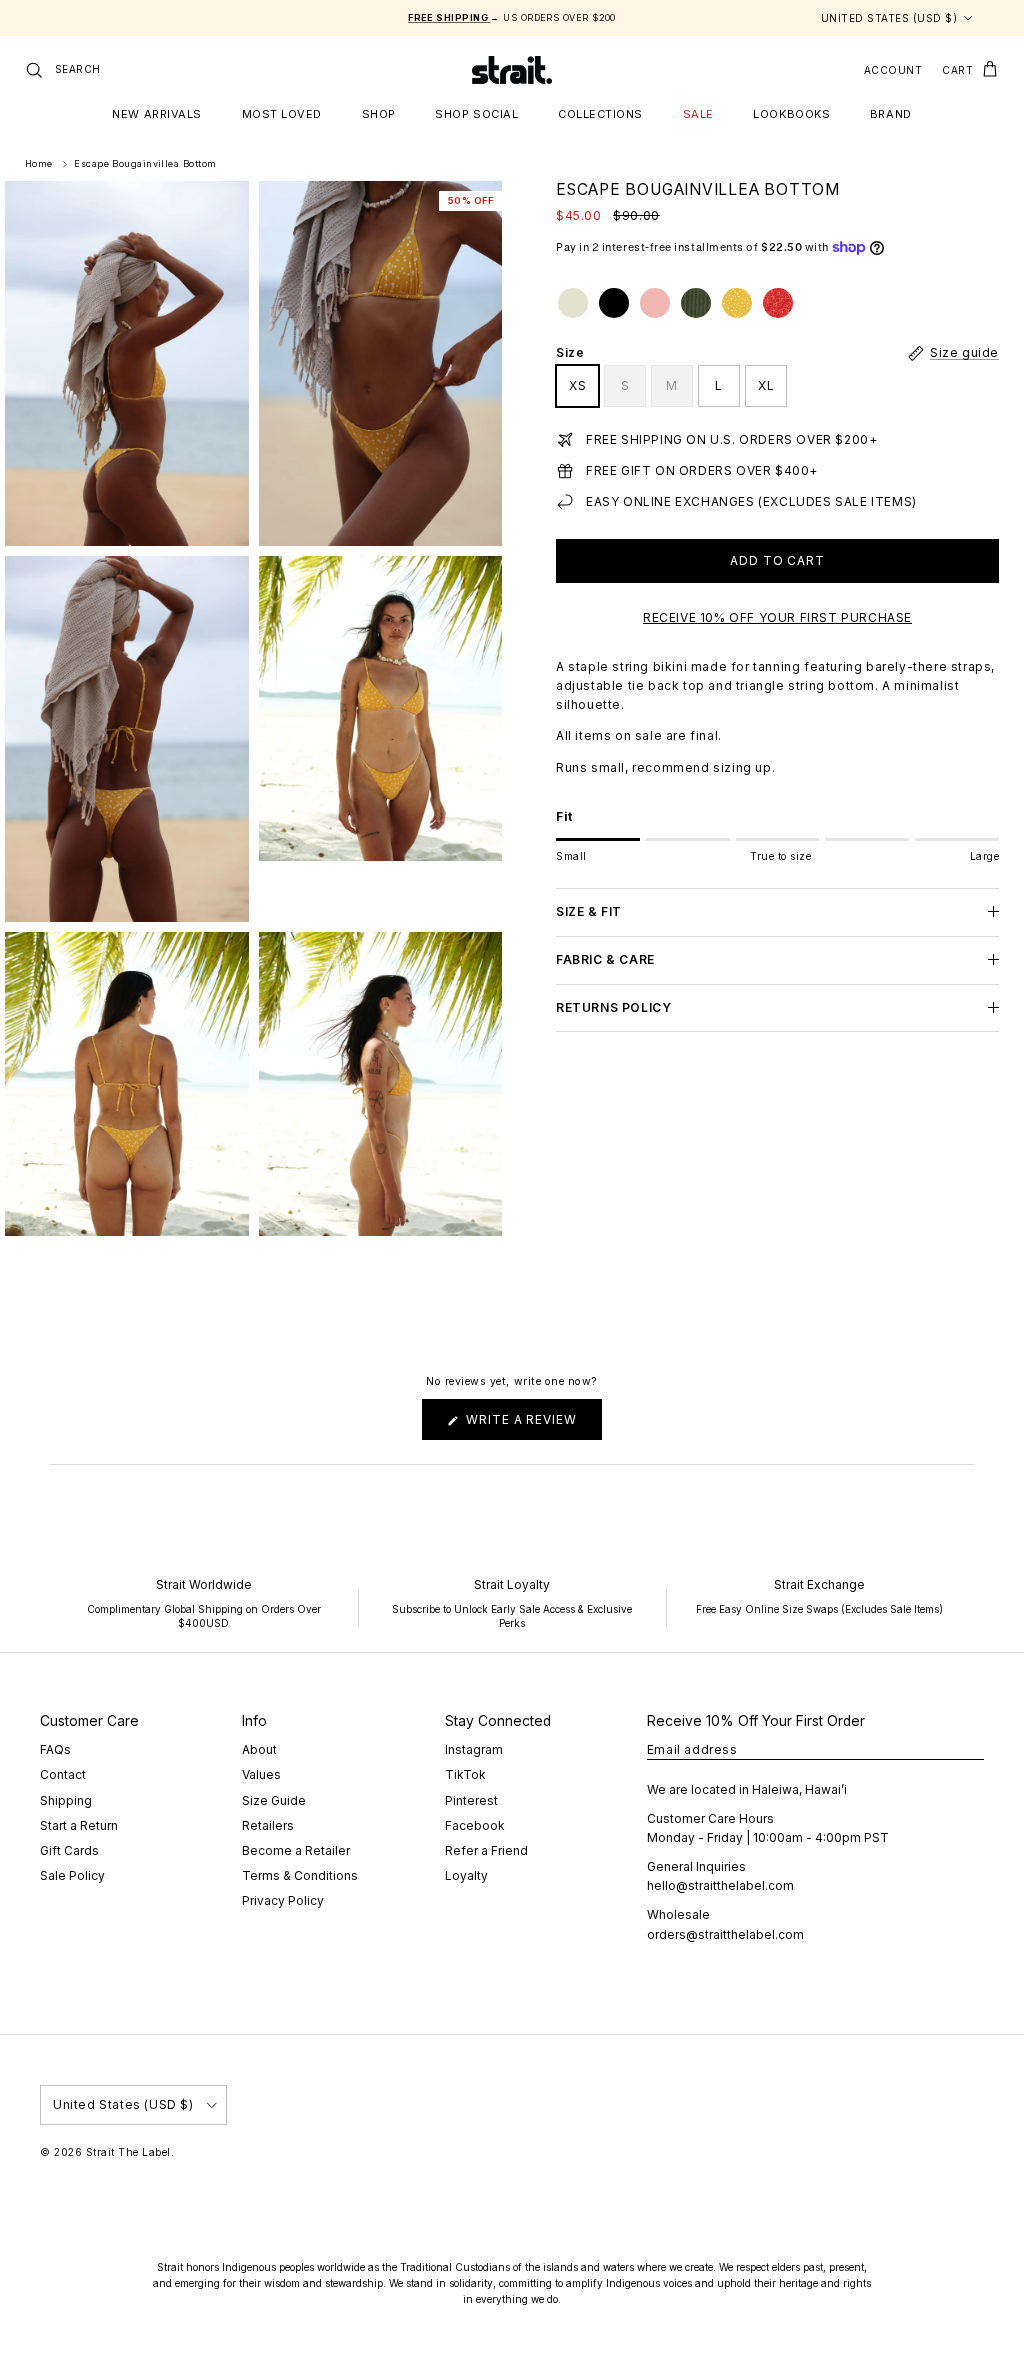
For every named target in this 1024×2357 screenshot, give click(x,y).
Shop (379, 114)
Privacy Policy (283, 1900)
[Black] (614, 303)
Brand (891, 114)
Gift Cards (69, 1850)
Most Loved (282, 114)
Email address (692, 1749)
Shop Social (476, 114)
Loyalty (466, 1875)
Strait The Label (128, 2152)
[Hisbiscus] (778, 303)
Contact (63, 1774)
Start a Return (79, 1825)
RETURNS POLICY (613, 1007)
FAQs (55, 1749)
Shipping (66, 1800)
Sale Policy (72, 1875)
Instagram (474, 1749)
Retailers (268, 1825)
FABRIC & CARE (605, 959)
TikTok (465, 1774)
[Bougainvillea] (737, 303)
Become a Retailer (296, 1850)
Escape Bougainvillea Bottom (145, 164)
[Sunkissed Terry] (655, 303)
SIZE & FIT (589, 911)
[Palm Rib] (696, 303)
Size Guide (274, 1800)
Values (261, 1774)
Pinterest (471, 1800)
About (259, 1749)
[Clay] (573, 303)
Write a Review (532, 1425)
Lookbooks (791, 114)
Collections (600, 114)
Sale (698, 114)
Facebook (475, 1825)
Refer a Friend (486, 1850)
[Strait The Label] (512, 70)
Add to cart (778, 560)
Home (39, 164)
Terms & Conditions (300, 1875)
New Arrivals (157, 114)
